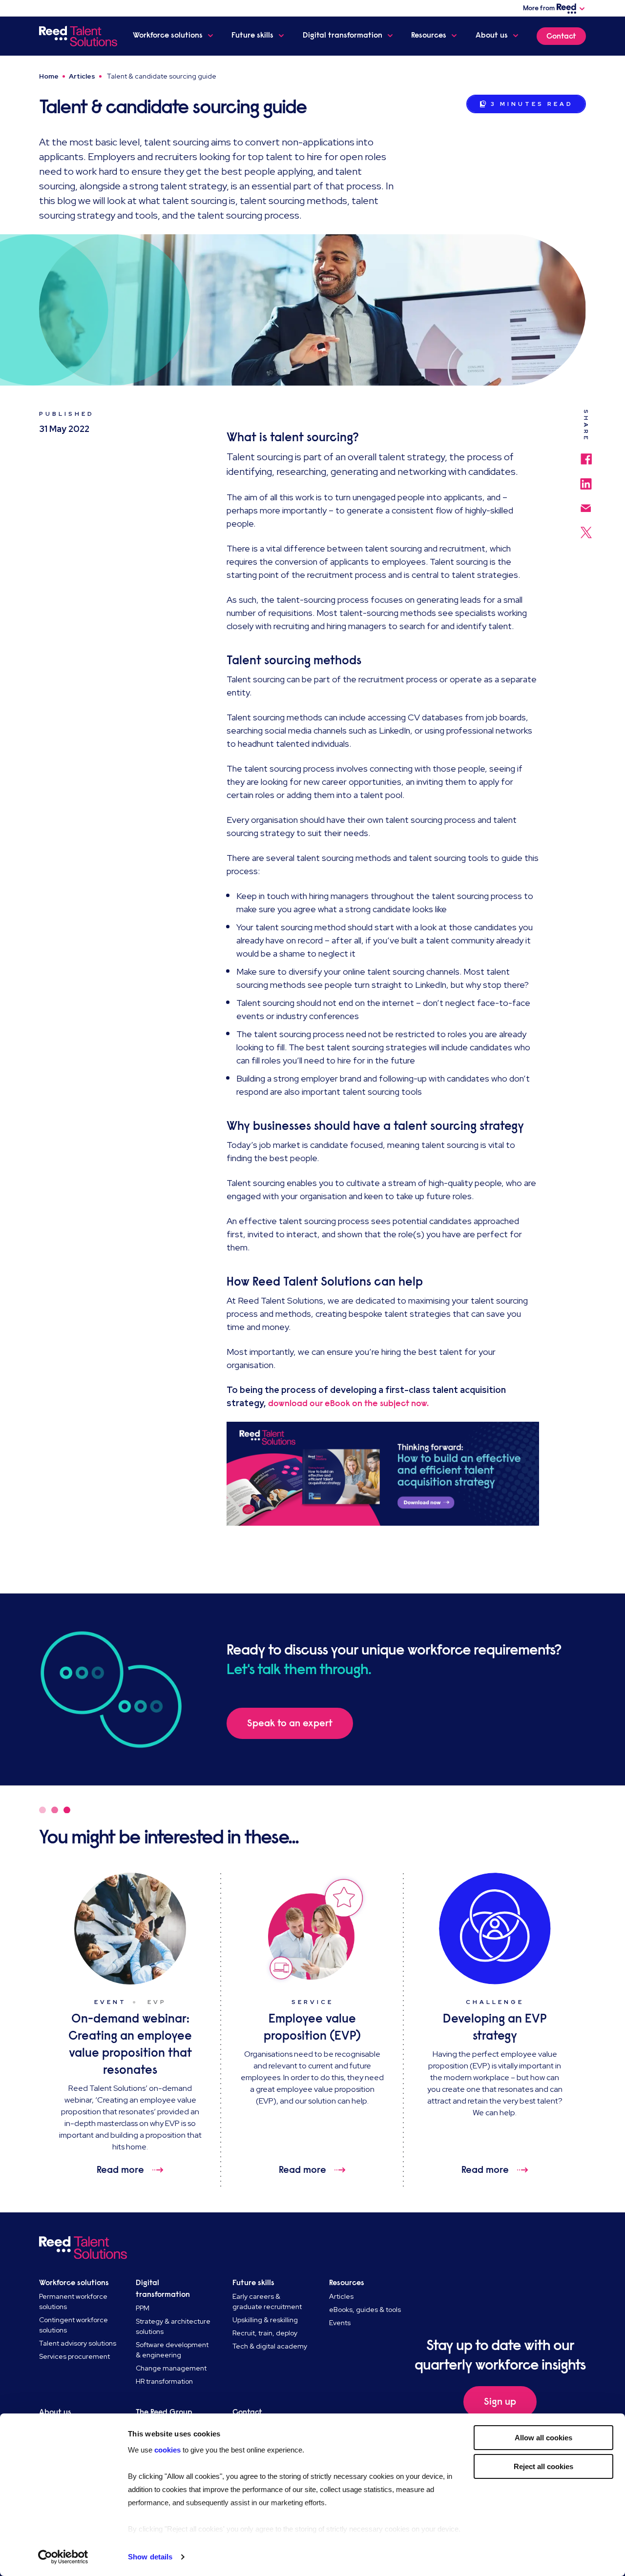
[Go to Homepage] (78, 36)
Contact (561, 36)
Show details (150, 2557)
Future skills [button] (252, 35)
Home (49, 76)
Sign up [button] (500, 2402)
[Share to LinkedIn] (586, 479)
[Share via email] (586, 503)
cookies (168, 2450)
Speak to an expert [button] (290, 1723)
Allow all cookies (543, 2438)
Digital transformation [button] (343, 35)
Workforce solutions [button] (168, 35)
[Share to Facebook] (586, 454)
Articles (82, 76)
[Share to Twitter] (586, 528)
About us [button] (492, 35)
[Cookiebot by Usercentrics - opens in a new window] (63, 2557)
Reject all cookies (543, 2466)
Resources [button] (429, 35)
